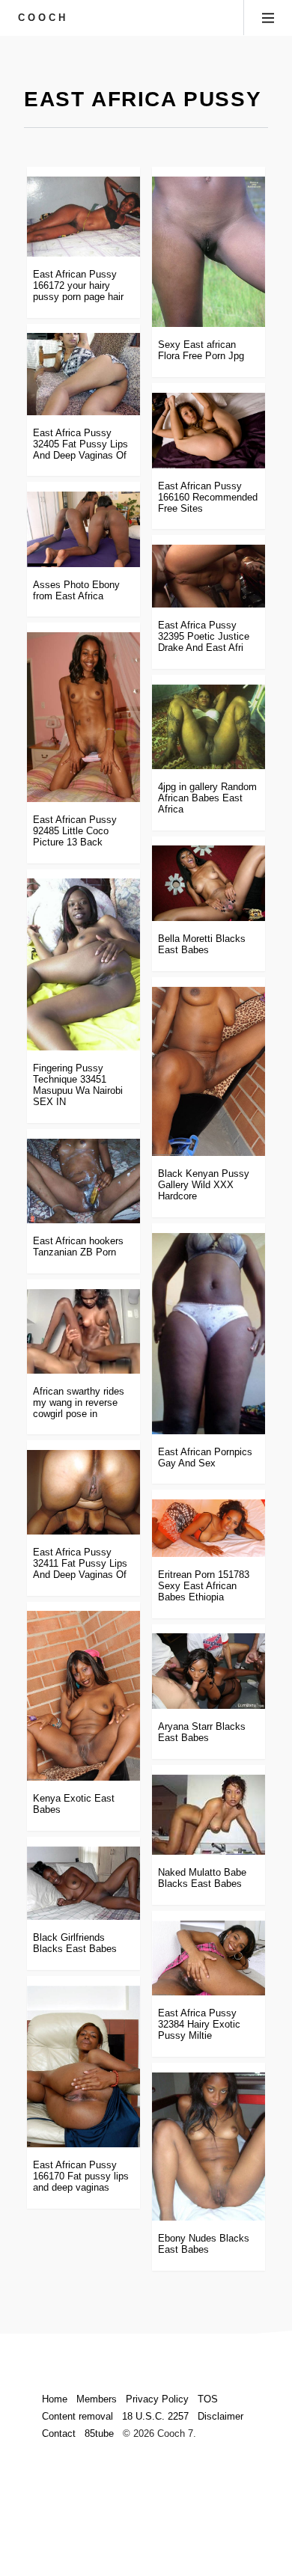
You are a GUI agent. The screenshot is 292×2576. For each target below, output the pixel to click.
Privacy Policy (157, 2399)
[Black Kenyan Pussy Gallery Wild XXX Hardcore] (209, 1072)
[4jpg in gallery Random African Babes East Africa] (209, 727)
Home (55, 2399)
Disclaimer (220, 2416)
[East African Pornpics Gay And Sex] (209, 1334)
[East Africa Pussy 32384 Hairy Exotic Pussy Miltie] (209, 1958)
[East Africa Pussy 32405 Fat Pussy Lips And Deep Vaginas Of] (83, 374)
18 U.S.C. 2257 (155, 2416)
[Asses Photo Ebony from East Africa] (83, 529)
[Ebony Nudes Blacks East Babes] (209, 2147)
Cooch (43, 18)
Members (97, 2399)
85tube (99, 2433)
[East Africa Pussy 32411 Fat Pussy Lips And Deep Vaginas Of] (83, 1492)
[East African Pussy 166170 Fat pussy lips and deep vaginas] (83, 2066)
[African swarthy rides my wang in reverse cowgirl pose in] (83, 1331)
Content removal (77, 2416)
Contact (59, 2433)
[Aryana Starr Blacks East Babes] (209, 1671)
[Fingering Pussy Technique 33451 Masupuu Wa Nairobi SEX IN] (83, 964)
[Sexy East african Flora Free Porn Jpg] (209, 252)
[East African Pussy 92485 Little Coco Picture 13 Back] (83, 717)
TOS (208, 2399)
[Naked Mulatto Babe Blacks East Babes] (209, 1815)
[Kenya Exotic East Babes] (83, 1696)
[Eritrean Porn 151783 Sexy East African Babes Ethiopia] (209, 1528)
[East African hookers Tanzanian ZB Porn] (83, 1181)
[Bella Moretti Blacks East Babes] (209, 883)
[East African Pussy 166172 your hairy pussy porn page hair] (83, 217)
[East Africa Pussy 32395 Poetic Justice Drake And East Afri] (209, 576)
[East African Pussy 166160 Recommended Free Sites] (209, 431)
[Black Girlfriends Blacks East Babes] (83, 1884)
